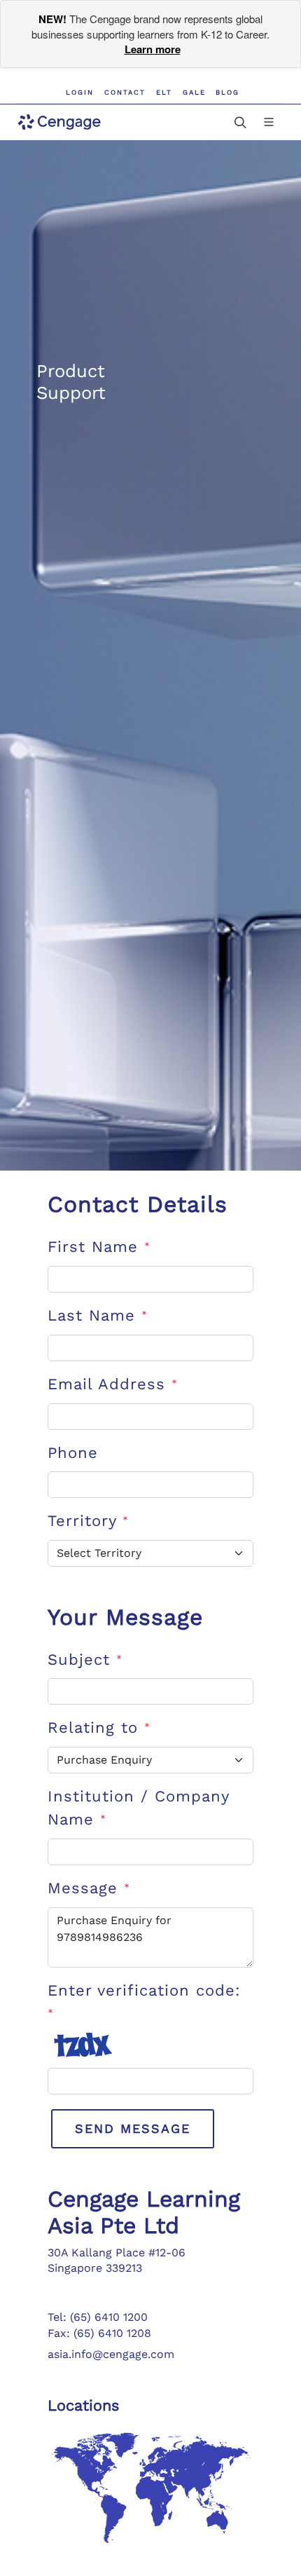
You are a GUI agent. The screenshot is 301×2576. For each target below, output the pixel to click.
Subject (85, 1660)
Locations (83, 2405)
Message (89, 1888)
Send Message (133, 2128)
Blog (227, 92)
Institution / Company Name (138, 1808)
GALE (194, 92)
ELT (164, 92)
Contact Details (138, 1204)
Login (80, 92)
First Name (99, 1247)
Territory (88, 1521)
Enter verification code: (144, 2002)
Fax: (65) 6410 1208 (99, 2333)
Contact (125, 92)
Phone (73, 1453)
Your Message (125, 1617)
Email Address (113, 1384)
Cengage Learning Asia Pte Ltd (144, 2212)
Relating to (99, 1727)
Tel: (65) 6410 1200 (98, 2317)
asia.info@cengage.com (111, 2354)
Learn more (153, 49)
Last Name (98, 1315)
